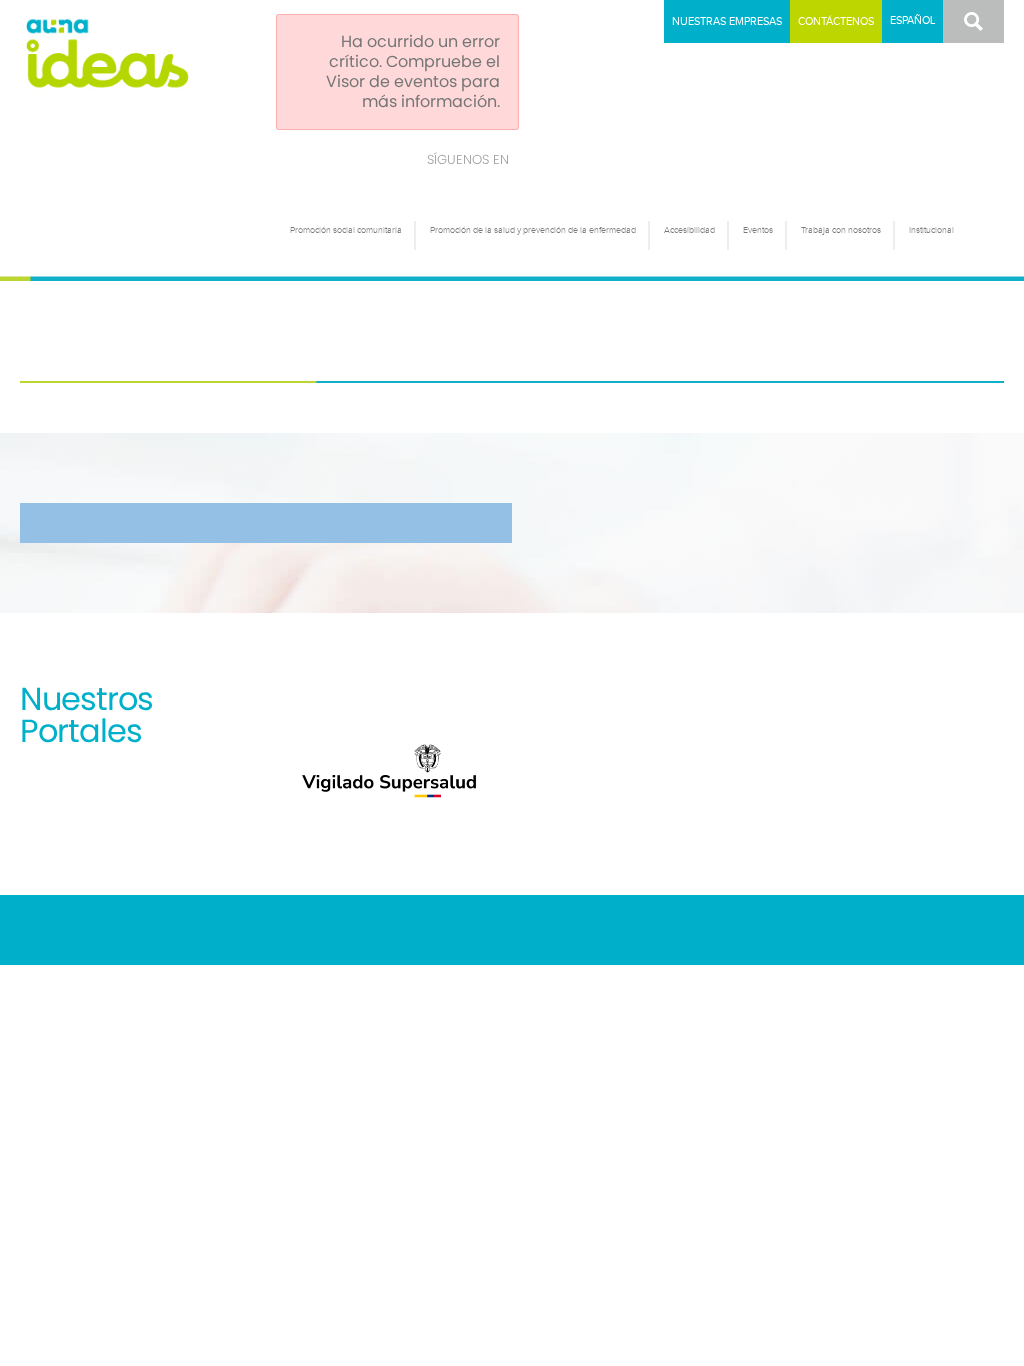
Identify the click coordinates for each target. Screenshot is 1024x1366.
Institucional (931, 230)
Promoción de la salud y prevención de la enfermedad (533, 230)
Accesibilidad (689, 230)
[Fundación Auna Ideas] (143, 54)
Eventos (758, 230)
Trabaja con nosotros (841, 230)
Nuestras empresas (727, 21)
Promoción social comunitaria (346, 230)
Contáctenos (836, 21)
